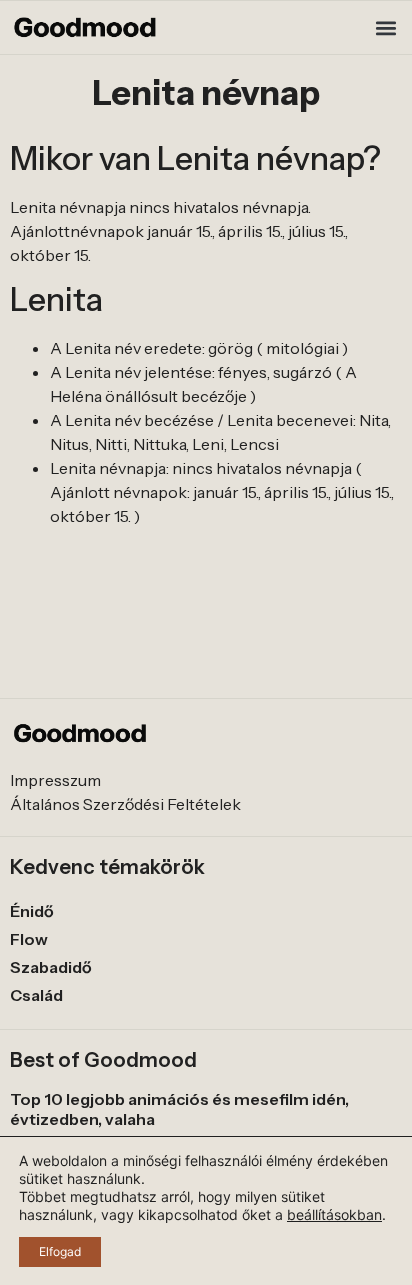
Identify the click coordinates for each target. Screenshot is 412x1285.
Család (36, 995)
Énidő (32, 911)
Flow (29, 939)
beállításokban (334, 1214)
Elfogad (60, 1251)
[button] (385, 27)
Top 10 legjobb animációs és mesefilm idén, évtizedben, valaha (179, 1108)
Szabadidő (51, 967)
